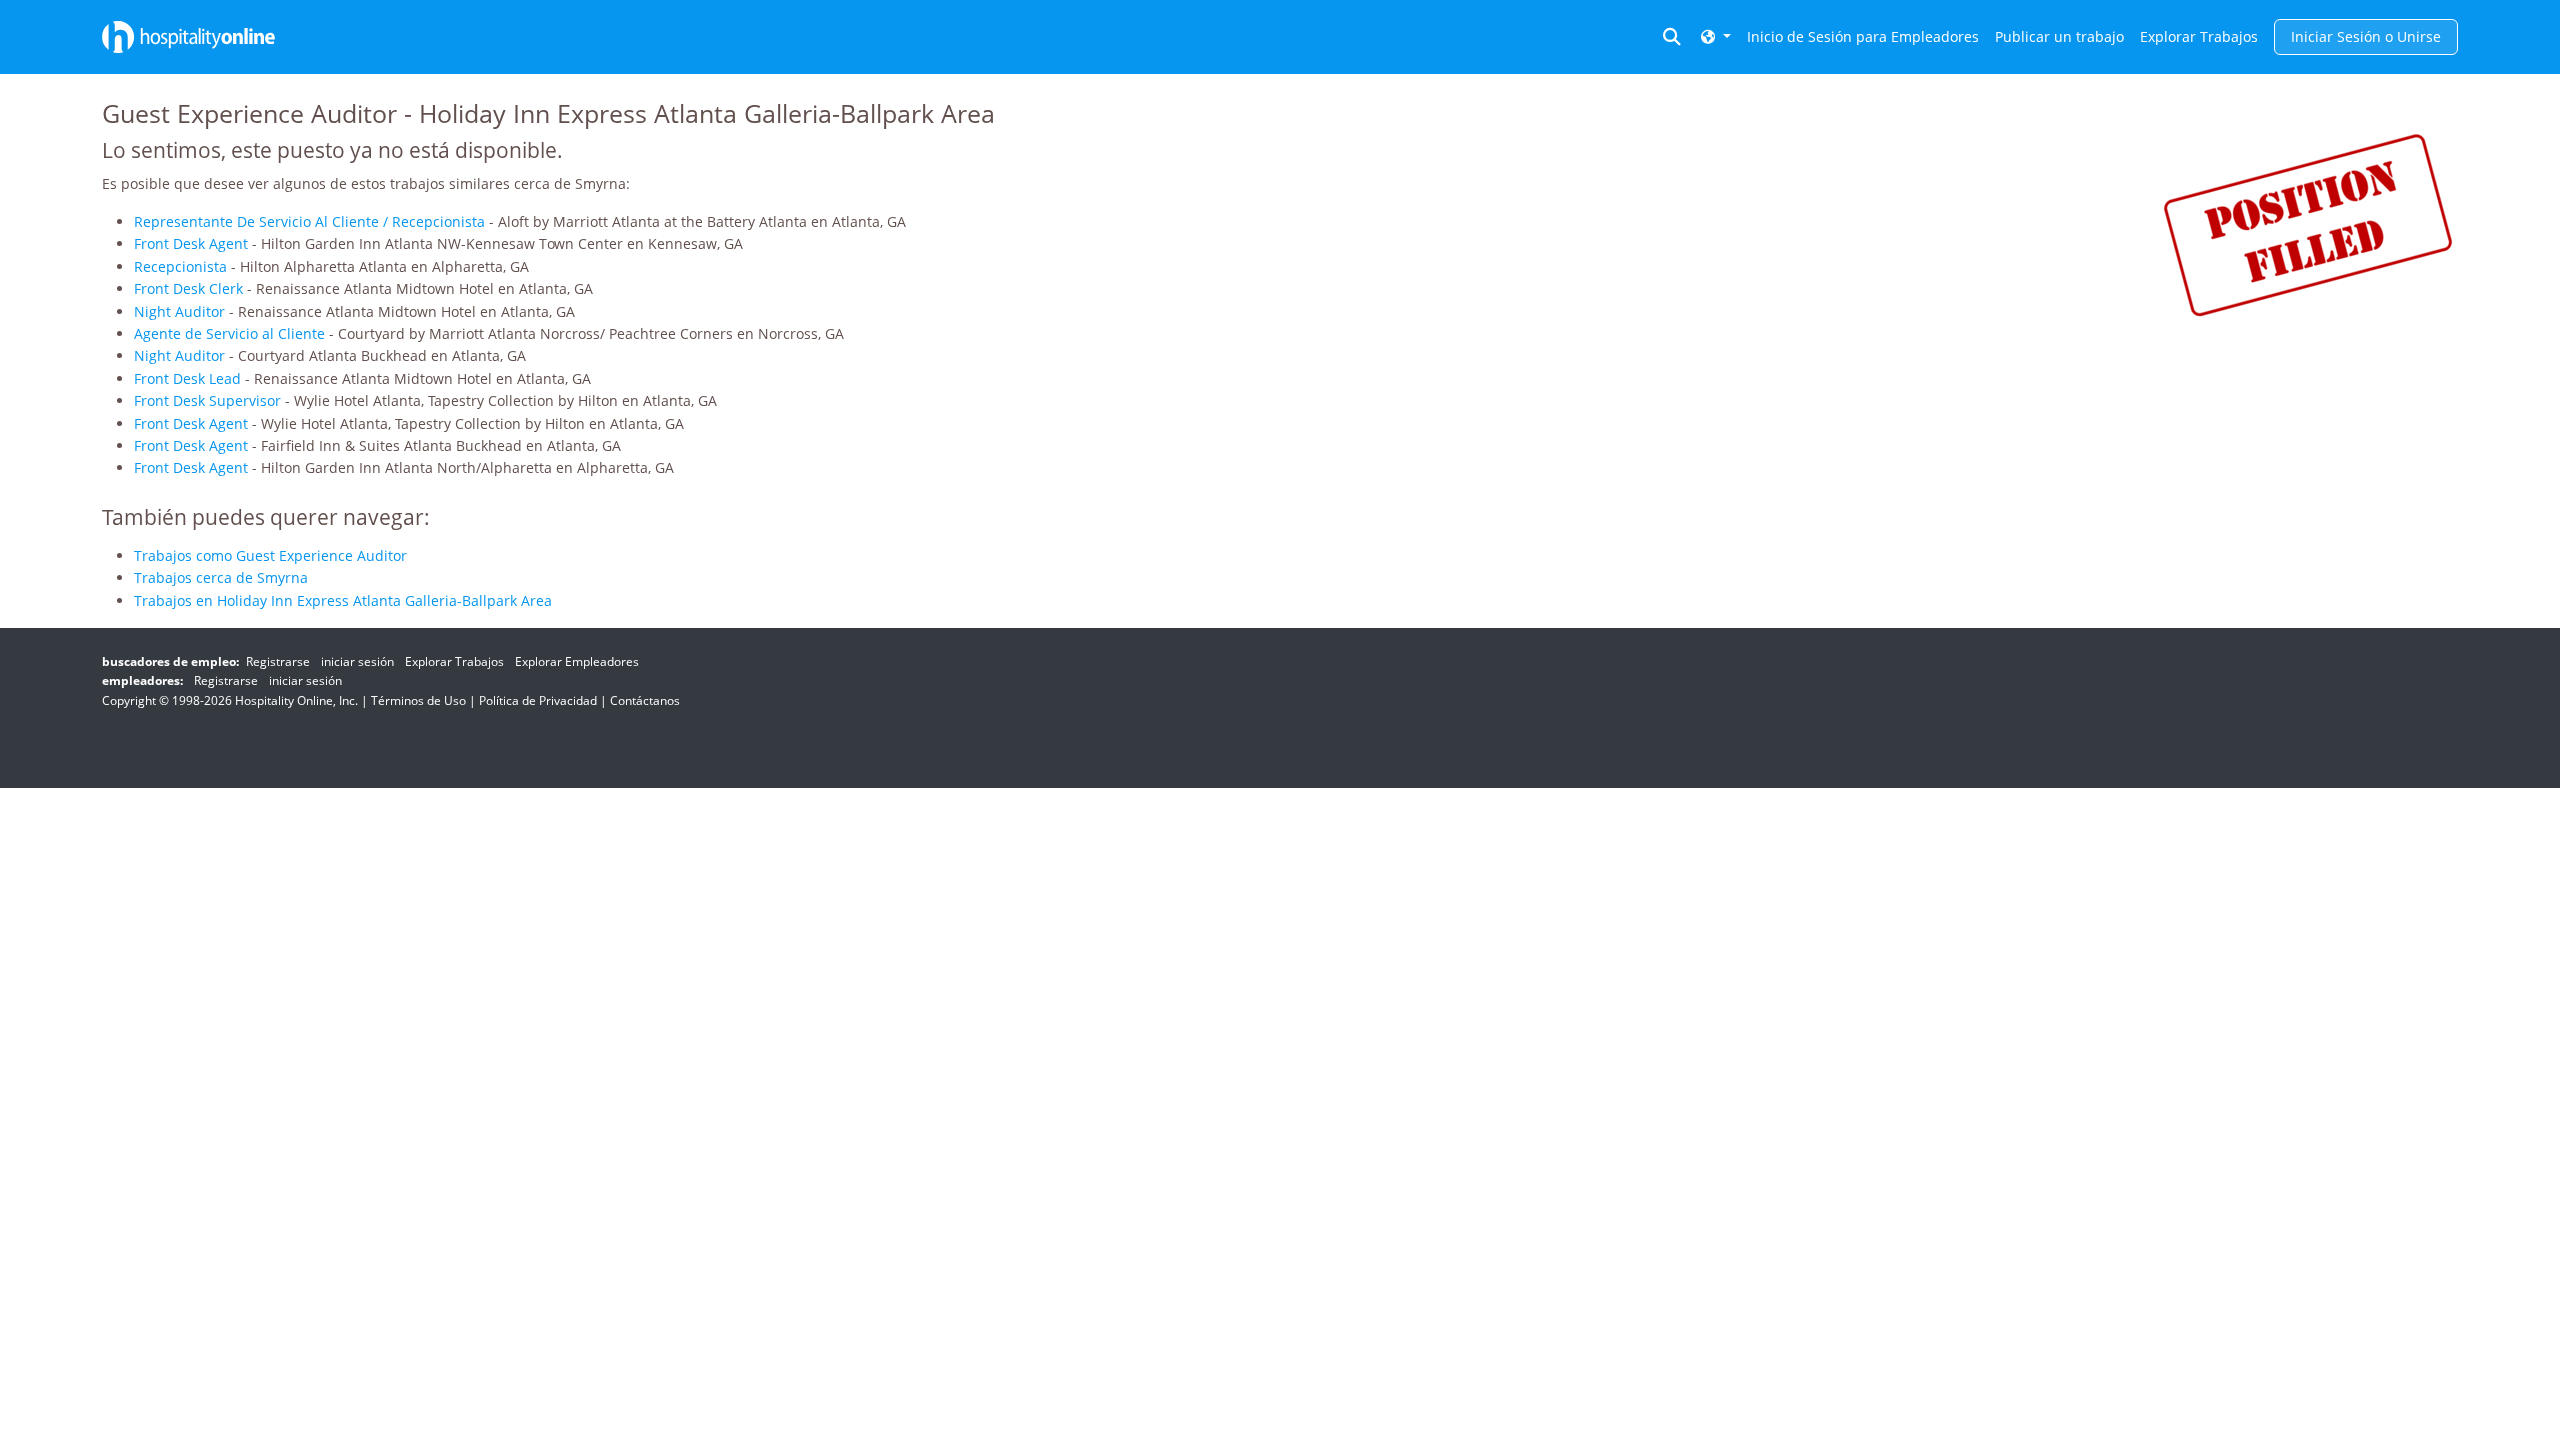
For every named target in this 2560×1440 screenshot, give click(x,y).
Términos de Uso (418, 700)
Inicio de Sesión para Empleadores (1863, 36)
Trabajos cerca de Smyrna (221, 577)
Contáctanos (645, 700)
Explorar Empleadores (577, 661)
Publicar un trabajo (2059, 36)
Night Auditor (179, 311)
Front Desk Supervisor (207, 400)
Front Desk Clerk (188, 288)
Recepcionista (180, 266)
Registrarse (278, 661)
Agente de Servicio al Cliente (229, 333)
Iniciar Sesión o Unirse (2366, 36)
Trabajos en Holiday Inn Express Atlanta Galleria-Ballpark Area (343, 600)
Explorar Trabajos (2199, 36)
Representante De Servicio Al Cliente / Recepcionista (309, 221)
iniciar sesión (357, 661)
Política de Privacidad (538, 700)
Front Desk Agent (191, 243)
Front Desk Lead (187, 378)
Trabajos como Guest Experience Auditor (270, 555)
